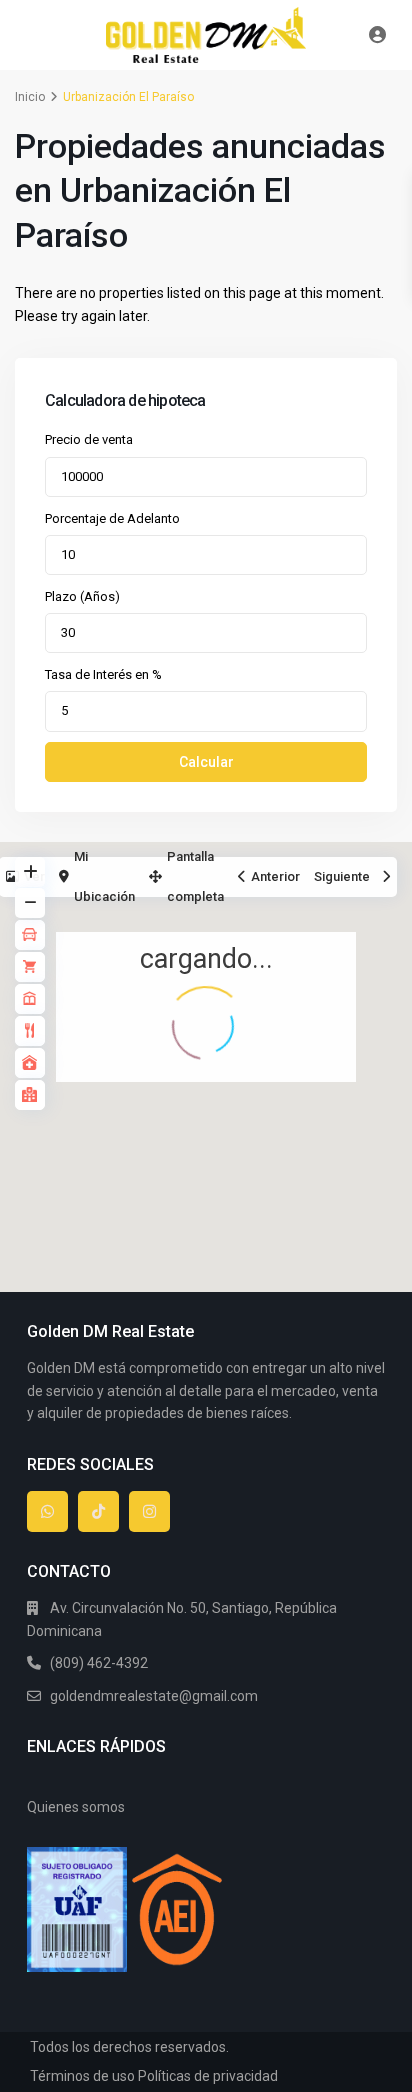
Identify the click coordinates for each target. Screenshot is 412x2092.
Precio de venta (89, 439)
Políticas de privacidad (208, 2076)
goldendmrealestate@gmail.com (154, 1696)
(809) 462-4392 (99, 1663)
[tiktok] (98, 1511)
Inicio (30, 97)
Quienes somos (76, 1807)
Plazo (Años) (82, 596)
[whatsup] (47, 1511)
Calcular (206, 762)
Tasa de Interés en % (103, 674)
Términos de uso (82, 2076)
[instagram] (149, 1511)
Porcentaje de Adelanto (112, 518)
